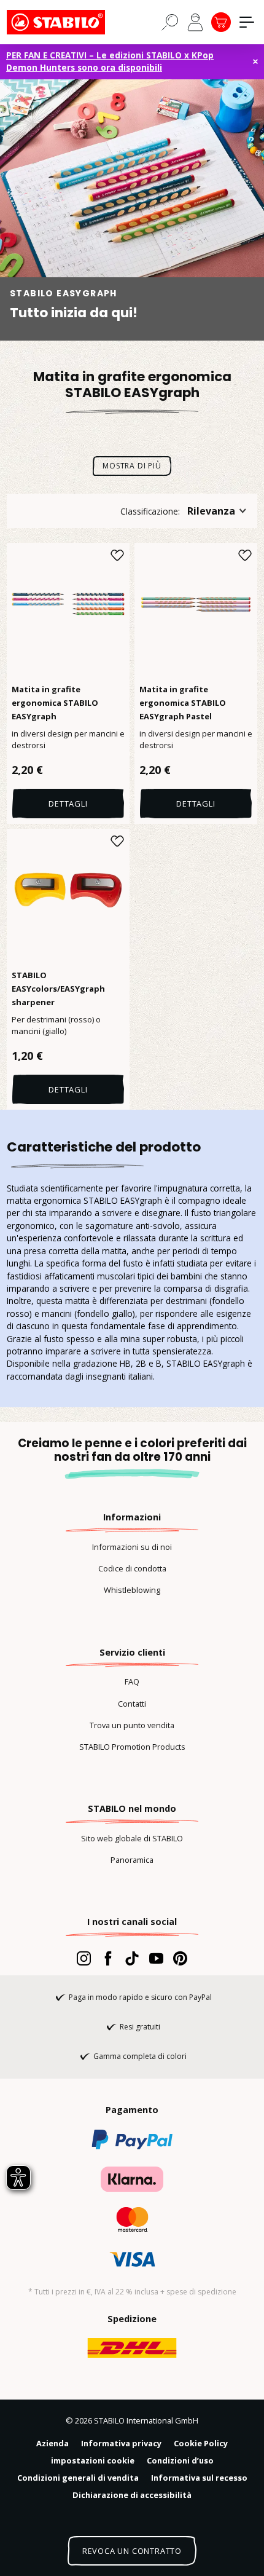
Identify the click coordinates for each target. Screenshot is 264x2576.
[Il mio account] (195, 22)
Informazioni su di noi (132, 1547)
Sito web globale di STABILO (132, 1838)
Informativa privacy (121, 2443)
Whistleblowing (132, 1590)
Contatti (132, 1704)
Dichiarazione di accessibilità (132, 2495)
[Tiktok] (132, 1958)
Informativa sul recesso (199, 2478)
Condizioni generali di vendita (78, 2478)
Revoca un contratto (132, 2551)
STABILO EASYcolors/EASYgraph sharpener (58, 989)
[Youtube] (156, 1958)
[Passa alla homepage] (68, 22)
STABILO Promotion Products (132, 1747)
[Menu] (247, 22)
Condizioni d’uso (180, 2460)
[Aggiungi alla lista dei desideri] (117, 555)
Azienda (52, 2443)
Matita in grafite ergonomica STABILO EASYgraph (55, 703)
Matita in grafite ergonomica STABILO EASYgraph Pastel (183, 703)
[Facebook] (108, 1958)
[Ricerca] (170, 22)
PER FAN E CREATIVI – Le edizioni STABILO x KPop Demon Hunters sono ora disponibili (110, 61)
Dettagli (68, 804)
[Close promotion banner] (255, 61)
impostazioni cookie (93, 2460)
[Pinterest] (180, 1958)
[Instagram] (84, 1958)
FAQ (132, 1681)
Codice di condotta (132, 1568)
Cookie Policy (201, 2443)
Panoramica (132, 1860)
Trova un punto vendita (132, 1725)
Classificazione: (150, 511)
